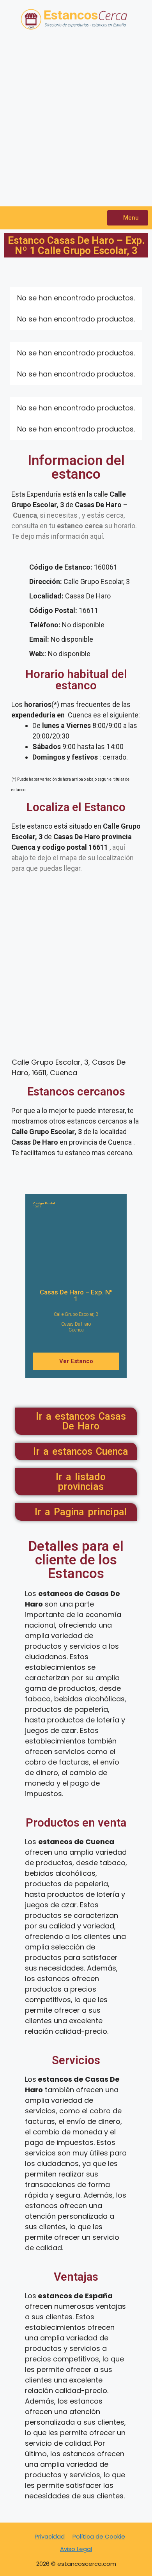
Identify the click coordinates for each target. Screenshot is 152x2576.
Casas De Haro (76, 1324)
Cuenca (76, 1330)
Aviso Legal (76, 2549)
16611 (44, 1205)
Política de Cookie (99, 2536)
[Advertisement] (76, 122)
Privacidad (50, 2536)
